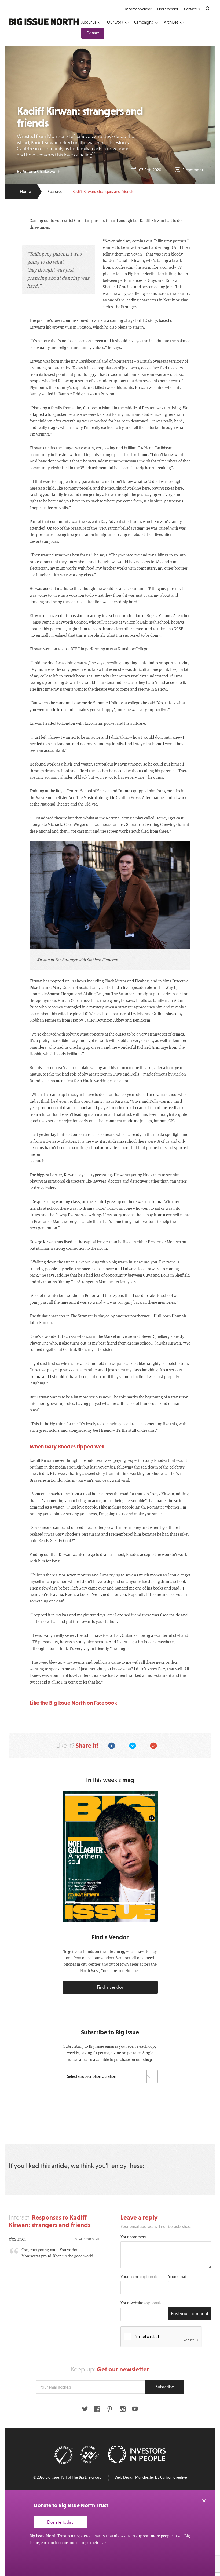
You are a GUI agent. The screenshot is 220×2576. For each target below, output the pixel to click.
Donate (93, 33)
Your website (141, 2303)
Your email (177, 2277)
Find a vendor (168, 9)
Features (55, 192)
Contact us (192, 9)
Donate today (60, 2522)
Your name (139, 2277)
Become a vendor (138, 9)
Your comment (133, 2237)
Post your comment (190, 2314)
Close (204, 2501)
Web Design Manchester (134, 2477)
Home (25, 192)
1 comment (193, 170)
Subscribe (165, 2387)
